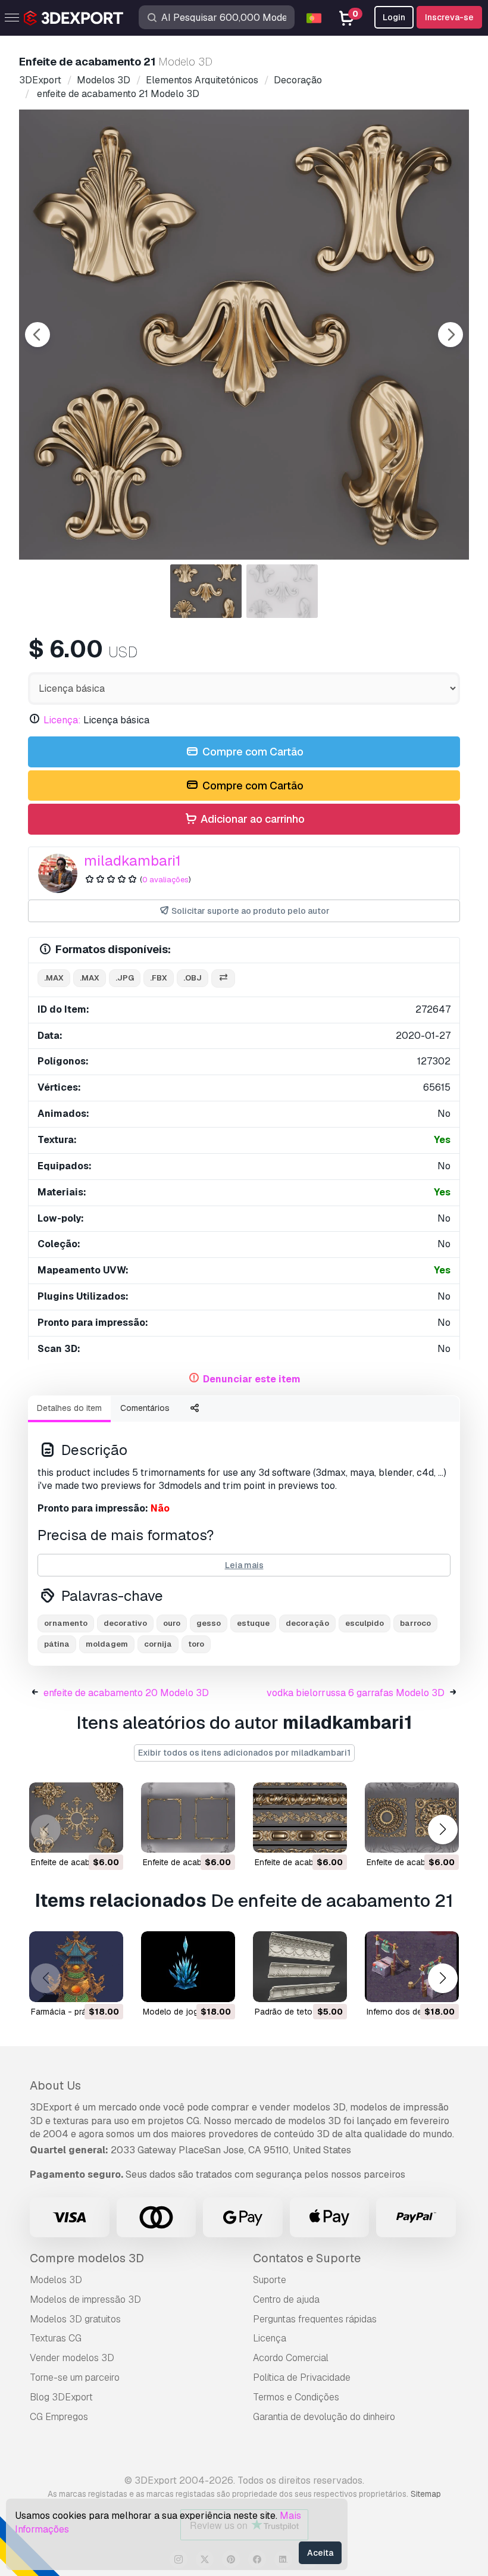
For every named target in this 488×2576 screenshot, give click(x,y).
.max (54, 978)
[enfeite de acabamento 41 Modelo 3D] (412, 1818)
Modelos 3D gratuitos (75, 2319)
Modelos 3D (56, 2280)
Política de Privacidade (302, 2377)
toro (196, 1644)
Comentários (145, 1408)
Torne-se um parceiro (75, 2377)
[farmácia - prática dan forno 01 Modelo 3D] (76, 1967)
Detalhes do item (69, 1408)
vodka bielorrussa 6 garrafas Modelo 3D (356, 1693)
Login (394, 17)
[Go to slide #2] (282, 591)
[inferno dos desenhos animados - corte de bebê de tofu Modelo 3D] (412, 1967)
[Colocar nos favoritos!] (106, 1836)
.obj (193, 978)
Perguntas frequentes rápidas (315, 2319)
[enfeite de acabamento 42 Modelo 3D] (188, 1818)
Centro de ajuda (286, 2299)
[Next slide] (451, 335)
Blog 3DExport (61, 2397)
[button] (442, 1829)
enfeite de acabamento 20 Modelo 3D (126, 1693)
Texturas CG (56, 2338)
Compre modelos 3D (87, 2258)
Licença (270, 2338)
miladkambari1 (132, 861)
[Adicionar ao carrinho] (82, 1836)
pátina (57, 1644)
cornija (158, 1644)
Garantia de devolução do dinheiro (324, 2417)
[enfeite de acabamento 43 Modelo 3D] (76, 1818)
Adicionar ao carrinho (251, 819)
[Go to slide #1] (206, 591)
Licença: (62, 720)
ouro (172, 1623)
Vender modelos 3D (72, 2358)
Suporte (270, 2280)
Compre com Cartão (252, 752)
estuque (253, 1623)
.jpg (125, 978)
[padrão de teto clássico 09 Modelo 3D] (300, 1967)
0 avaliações (165, 880)
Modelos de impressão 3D (85, 2299)
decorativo (125, 1623)
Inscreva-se (449, 17)
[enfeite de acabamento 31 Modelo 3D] (300, 1818)
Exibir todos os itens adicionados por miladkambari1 (244, 1753)
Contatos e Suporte (307, 2258)
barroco (415, 1623)
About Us (55, 2085)
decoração (307, 1623)
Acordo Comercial (291, 2358)
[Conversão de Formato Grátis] (223, 978)
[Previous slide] (37, 335)
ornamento (66, 1623)
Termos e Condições (296, 2397)
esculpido (365, 1623)
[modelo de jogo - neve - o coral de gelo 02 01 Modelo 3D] (188, 1967)
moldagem (107, 1644)
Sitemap (426, 2494)
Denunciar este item (252, 1379)
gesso (209, 1623)
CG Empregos (59, 2417)
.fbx (159, 978)
